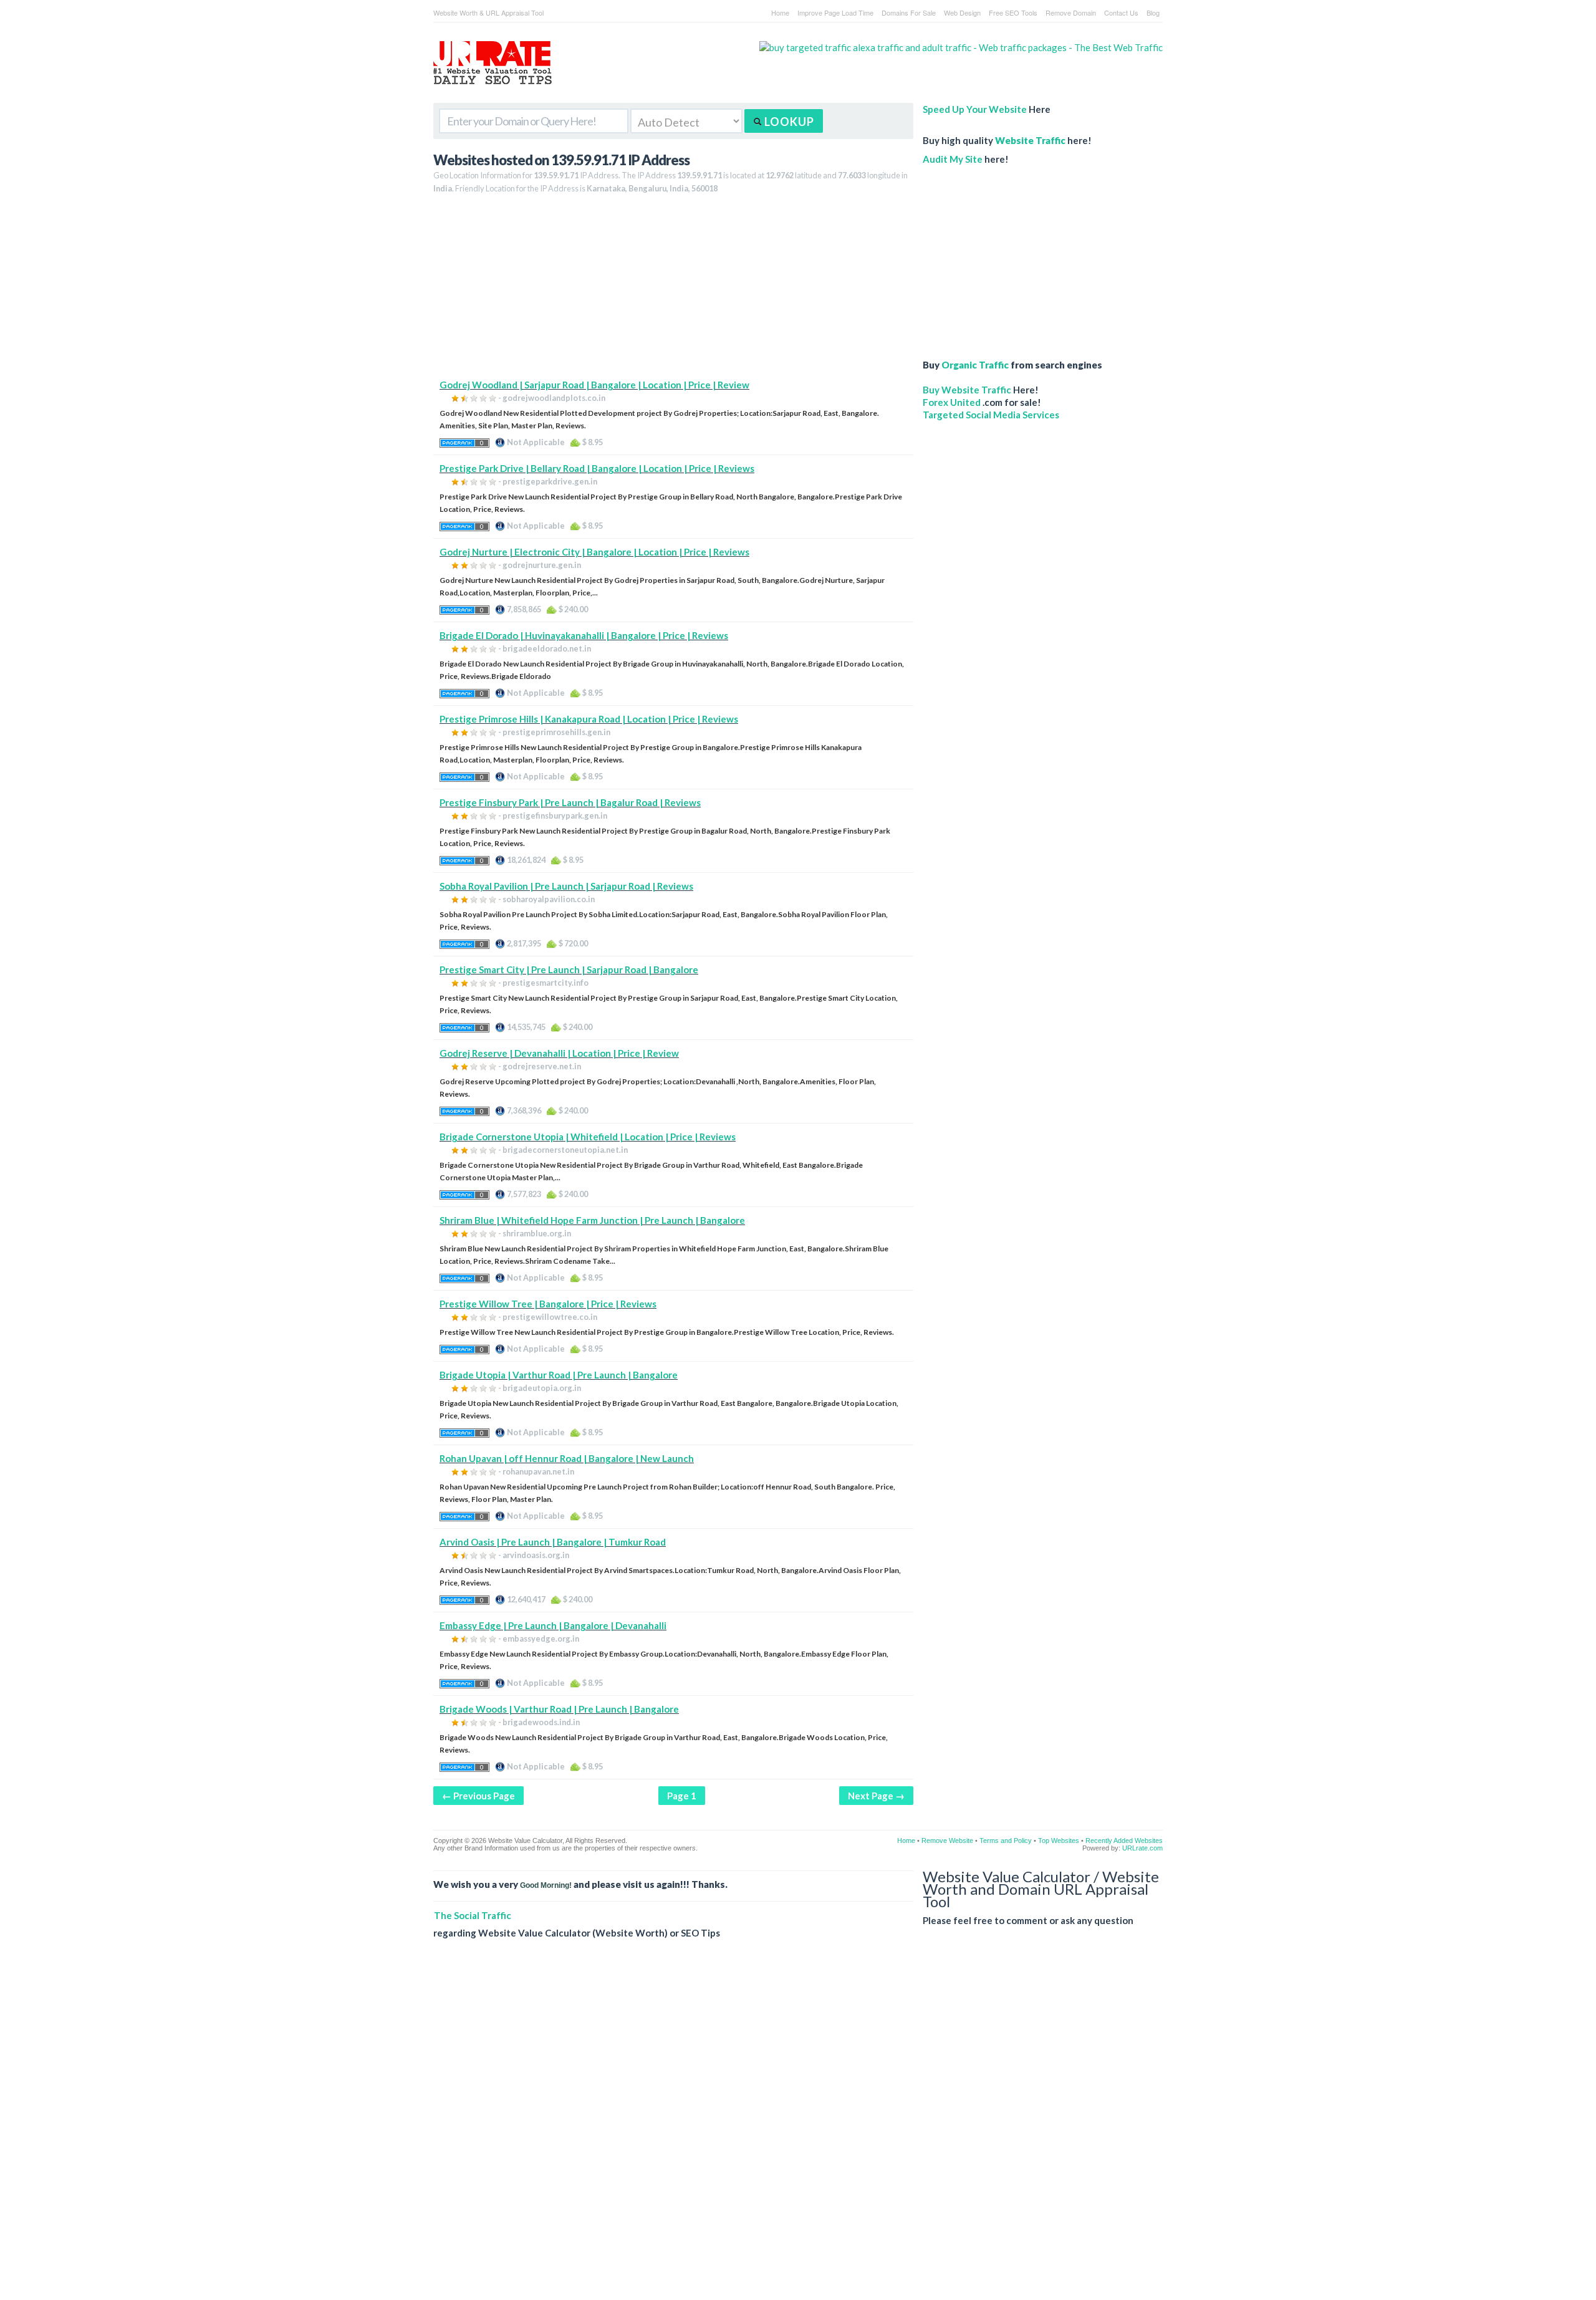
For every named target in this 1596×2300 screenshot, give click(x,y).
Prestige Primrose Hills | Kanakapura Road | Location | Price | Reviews (589, 719)
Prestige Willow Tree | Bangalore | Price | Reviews (548, 1304)
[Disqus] (798, 2129)
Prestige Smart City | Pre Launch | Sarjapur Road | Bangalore (569, 970)
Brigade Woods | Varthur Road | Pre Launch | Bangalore (559, 1709)
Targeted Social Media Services (991, 415)
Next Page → (876, 1796)
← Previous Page (478, 1796)
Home (780, 12)
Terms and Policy (1006, 1840)
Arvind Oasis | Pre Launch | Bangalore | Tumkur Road (553, 1542)
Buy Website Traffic (967, 390)
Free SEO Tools (1013, 12)
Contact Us (1121, 12)
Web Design (962, 12)
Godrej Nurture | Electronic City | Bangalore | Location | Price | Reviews (594, 552)
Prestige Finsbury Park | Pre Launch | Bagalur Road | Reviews (570, 802)
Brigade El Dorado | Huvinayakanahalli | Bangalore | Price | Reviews (584, 635)
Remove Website (947, 1840)
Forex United (952, 402)
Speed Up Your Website (975, 109)
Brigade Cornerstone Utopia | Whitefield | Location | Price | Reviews (588, 1137)
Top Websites (1059, 1840)
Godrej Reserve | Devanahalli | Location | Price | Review (559, 1053)
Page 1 (682, 1796)
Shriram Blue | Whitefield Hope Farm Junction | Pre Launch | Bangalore (592, 1220)
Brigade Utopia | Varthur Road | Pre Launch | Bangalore (559, 1375)
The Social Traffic (473, 1915)
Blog (1153, 12)
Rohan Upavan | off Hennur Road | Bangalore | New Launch (567, 1458)
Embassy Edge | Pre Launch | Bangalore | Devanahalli (553, 1625)
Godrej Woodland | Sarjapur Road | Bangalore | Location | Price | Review (594, 385)
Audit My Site (953, 159)
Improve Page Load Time (835, 12)
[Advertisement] (673, 291)
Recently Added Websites (1124, 1840)
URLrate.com (1142, 1848)
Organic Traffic (975, 365)
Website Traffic (1030, 140)
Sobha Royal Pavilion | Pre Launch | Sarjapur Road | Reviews (566, 886)
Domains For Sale (909, 12)
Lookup (788, 122)
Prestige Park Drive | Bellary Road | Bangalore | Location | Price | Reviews (597, 468)
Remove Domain (1071, 12)
